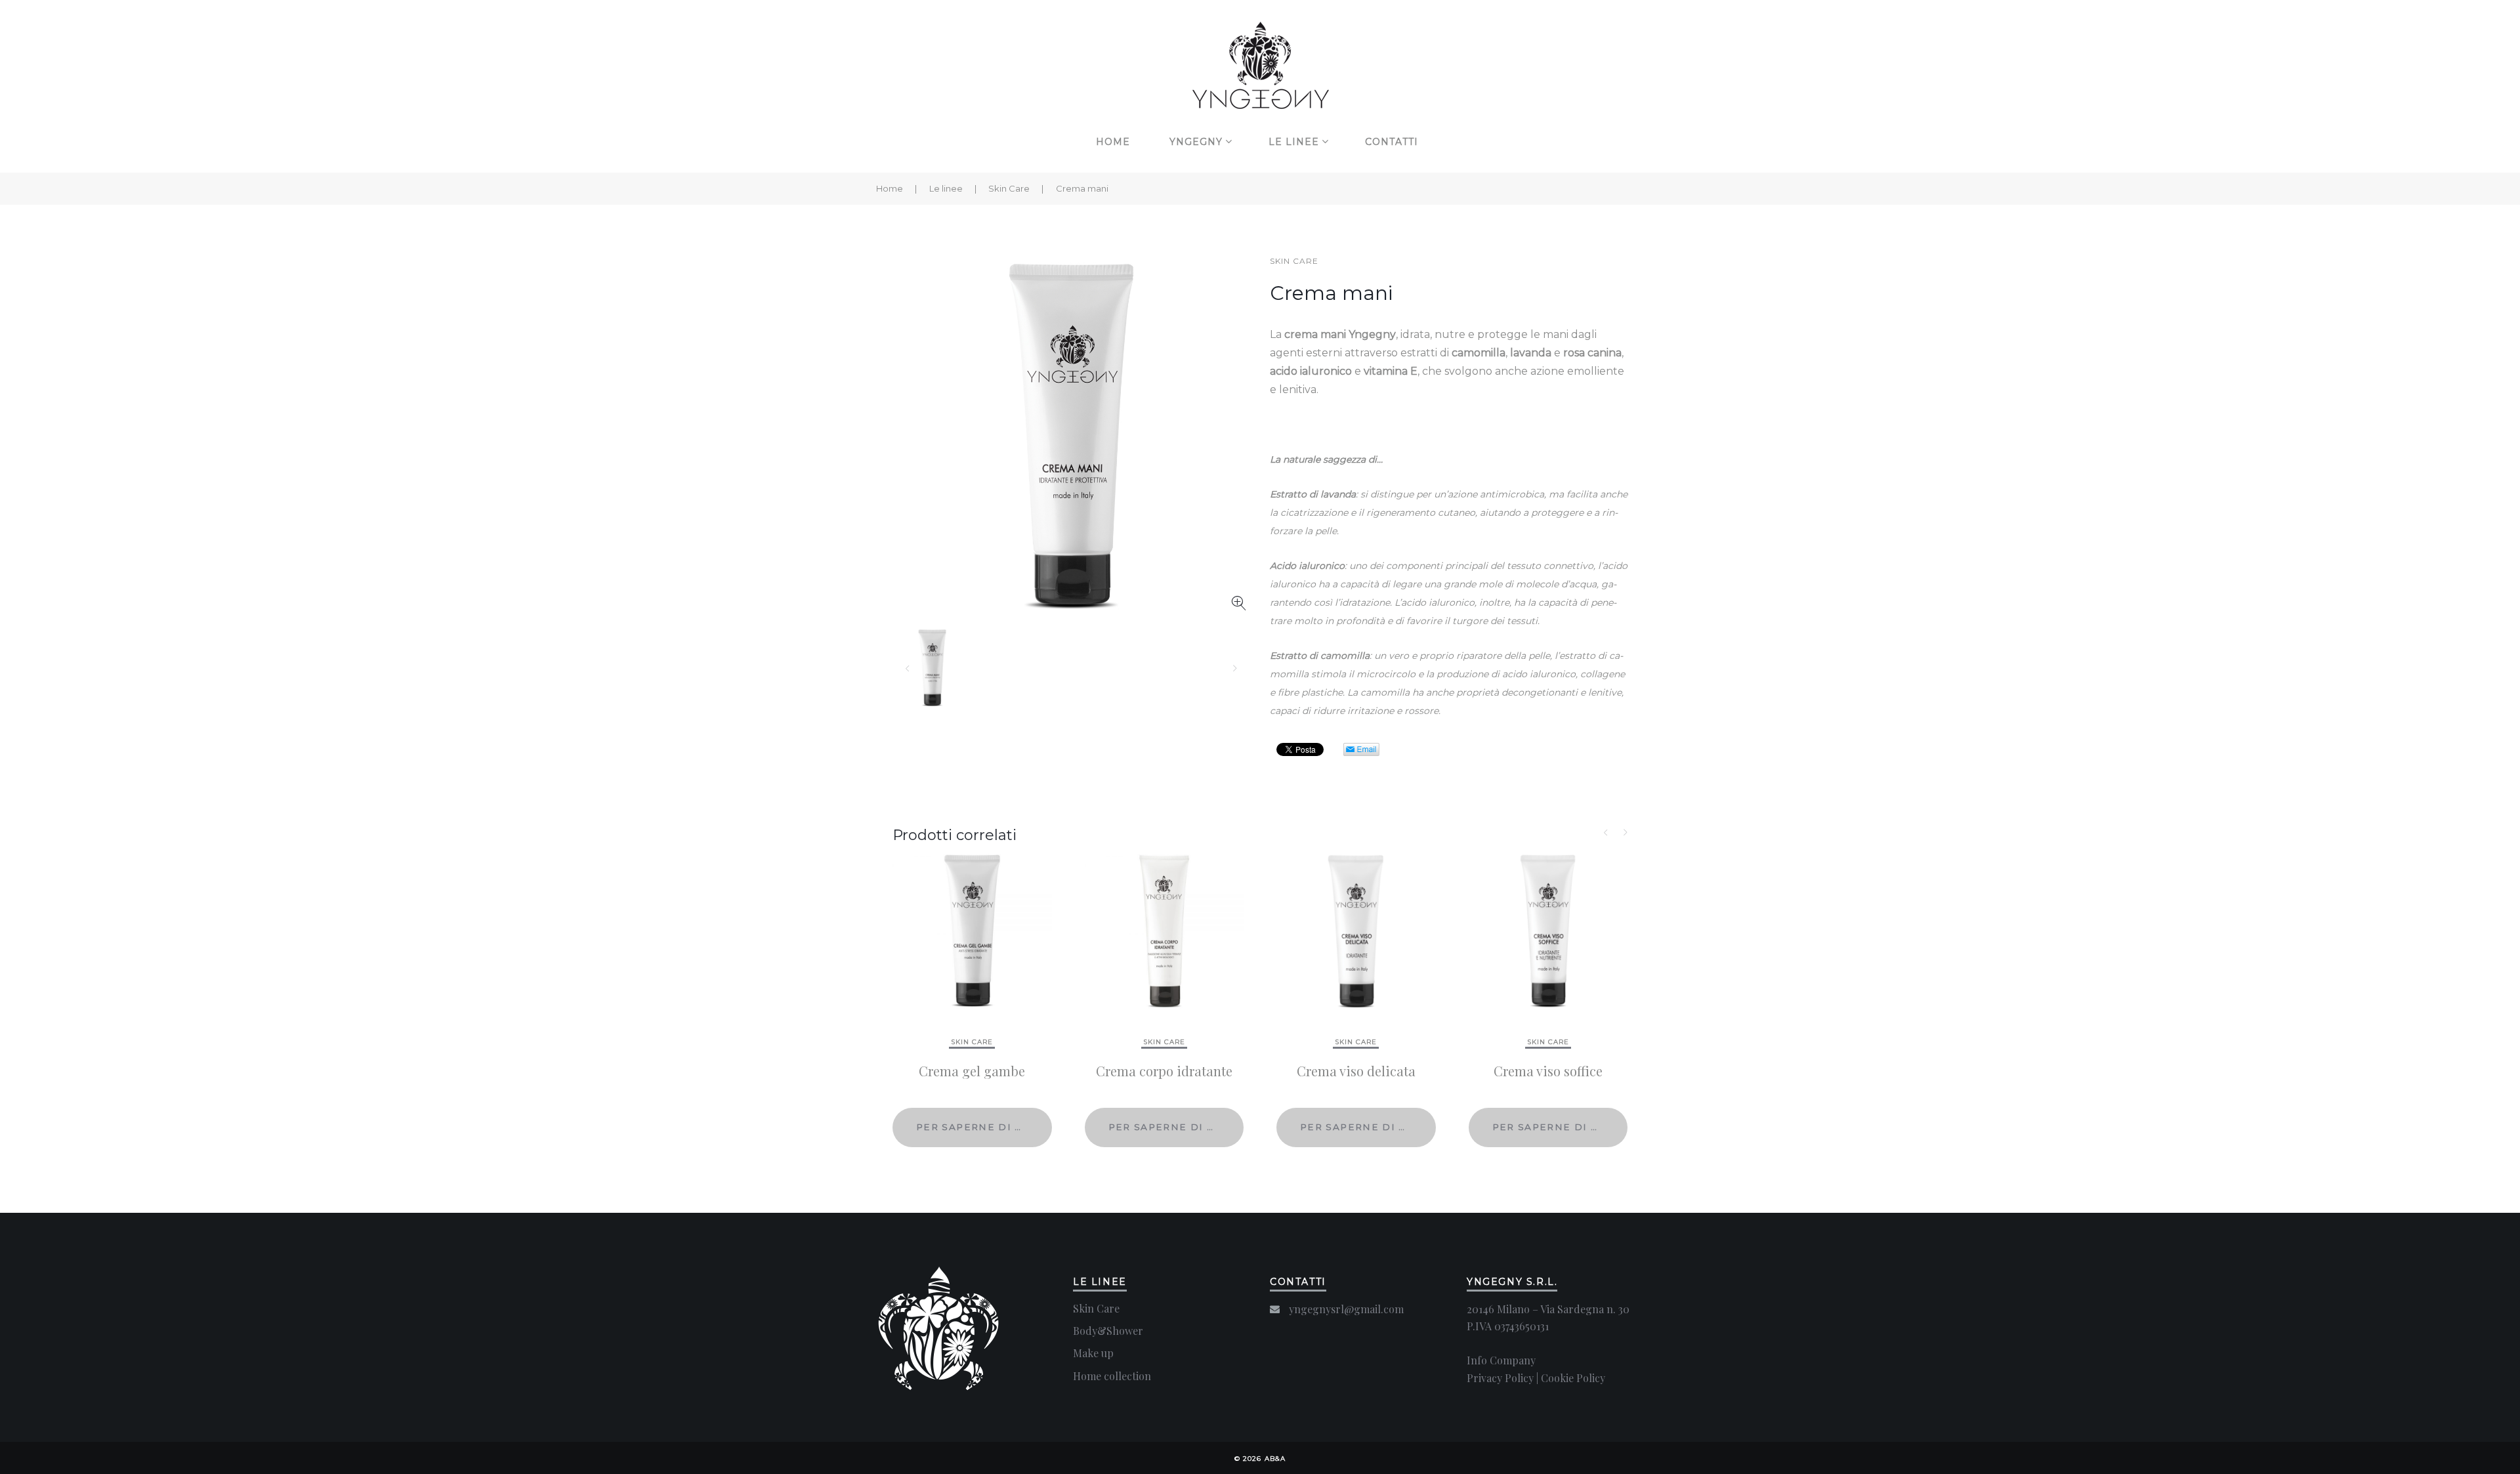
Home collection (1112, 1376)
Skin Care (1009, 188)
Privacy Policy (1500, 1378)
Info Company (1501, 1360)
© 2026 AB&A (1260, 1459)
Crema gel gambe (972, 1071)
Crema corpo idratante (1164, 1071)
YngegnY (1196, 142)
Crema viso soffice (1548, 1071)
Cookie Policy (1573, 1378)
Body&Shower (1108, 1331)
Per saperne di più (975, 1127)
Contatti (1392, 142)
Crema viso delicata (1356, 1071)
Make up (1093, 1353)
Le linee (1294, 142)
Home (1113, 142)
